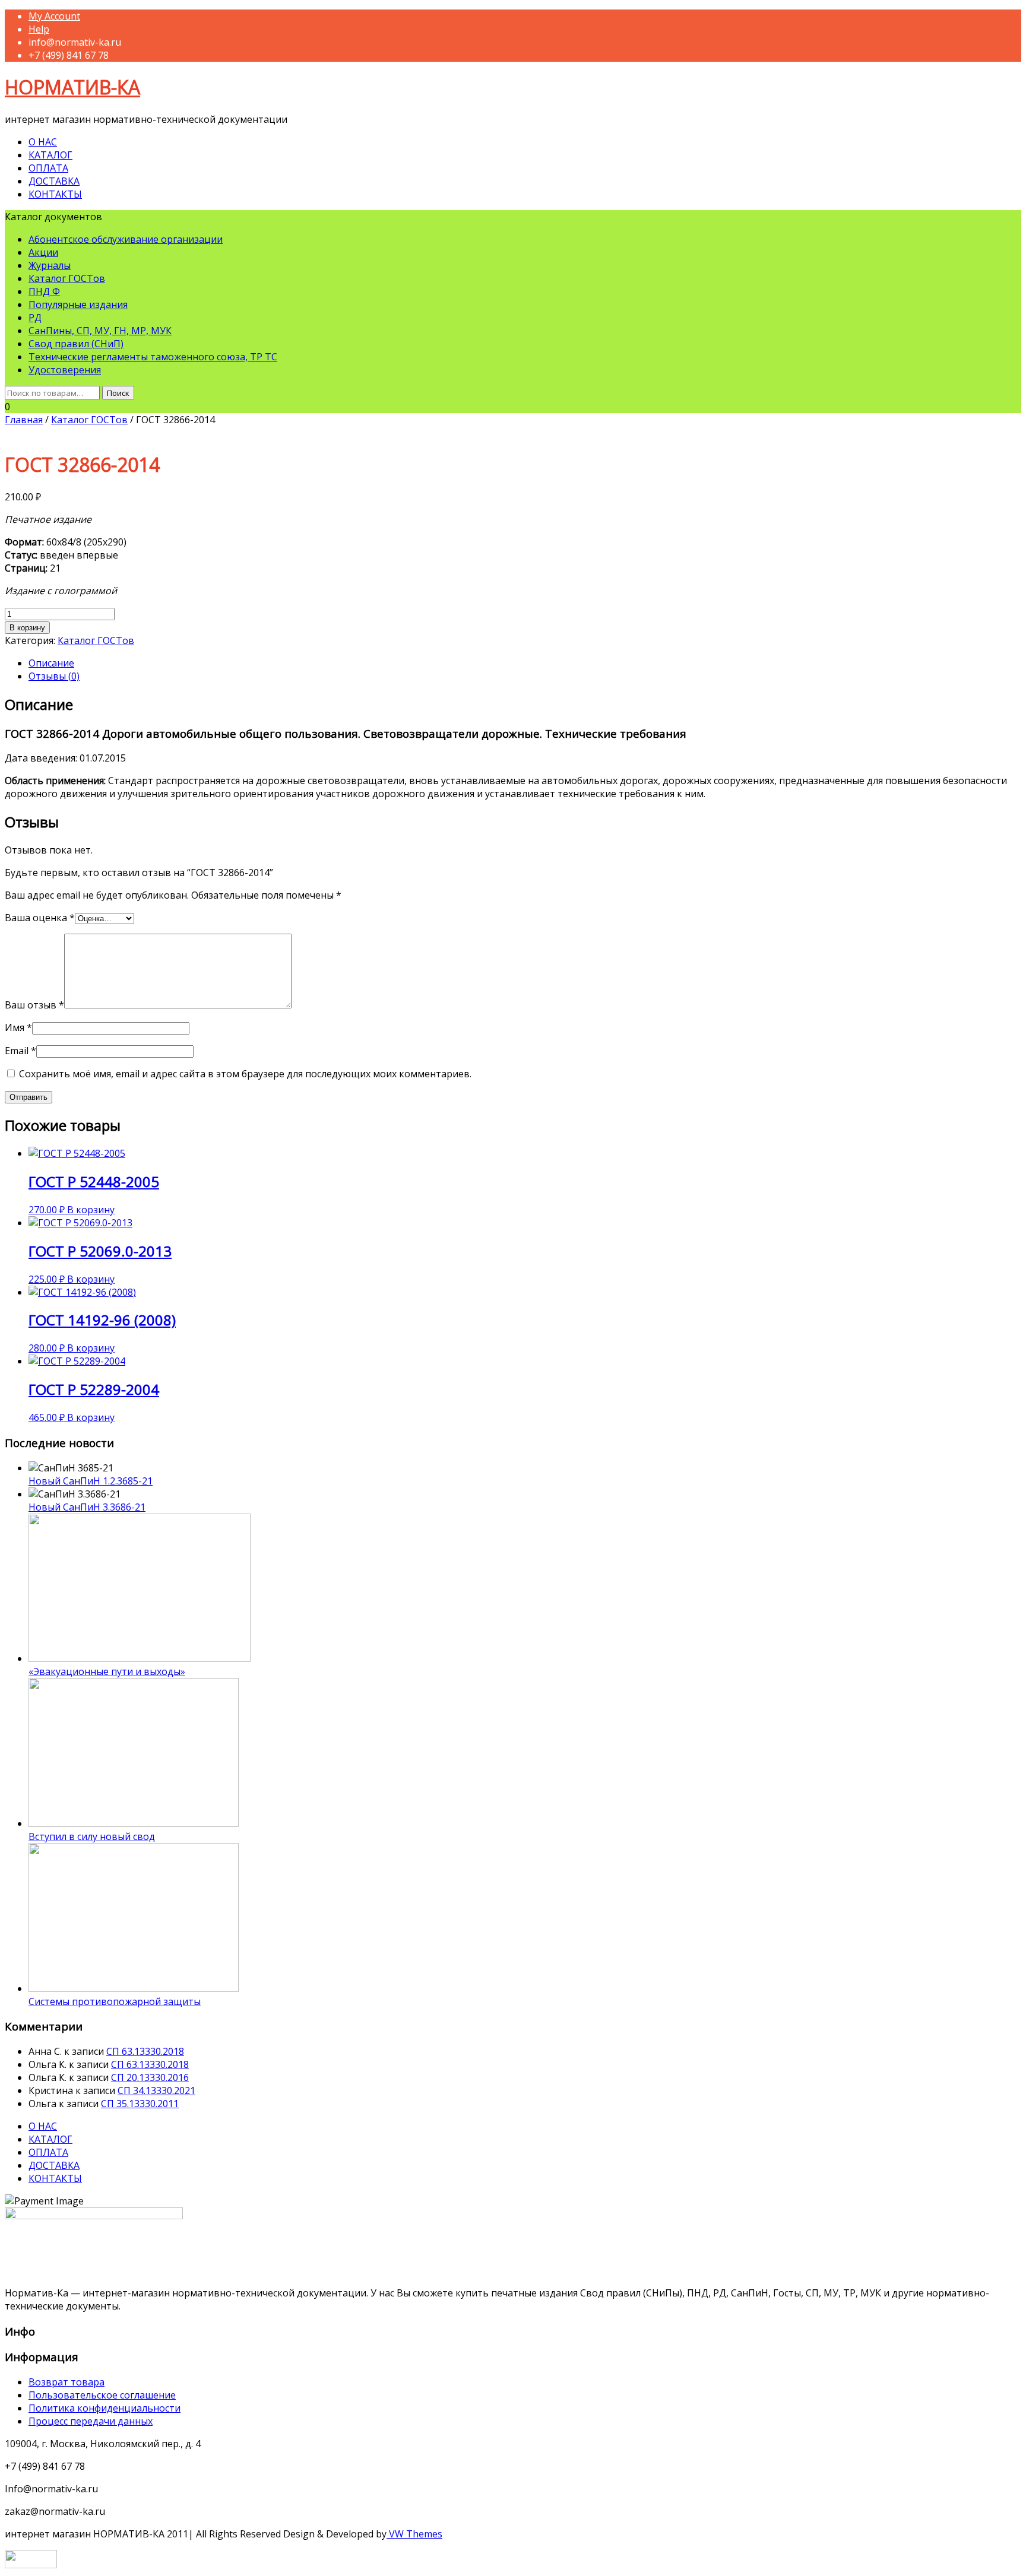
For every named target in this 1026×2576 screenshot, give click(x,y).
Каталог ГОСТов (67, 278)
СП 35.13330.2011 (140, 2104)
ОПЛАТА (48, 168)
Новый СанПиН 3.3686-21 (87, 1507)
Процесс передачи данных (91, 2421)
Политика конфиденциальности (104, 2408)
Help (39, 29)
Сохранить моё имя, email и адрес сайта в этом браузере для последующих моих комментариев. (245, 1074)
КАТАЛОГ (50, 155)
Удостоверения (65, 370)
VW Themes (414, 2534)
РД (35, 318)
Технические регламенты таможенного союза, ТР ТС (153, 357)
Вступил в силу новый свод (92, 1836)
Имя (18, 1027)
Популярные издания (78, 304)
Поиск (118, 393)
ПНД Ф (44, 291)
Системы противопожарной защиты (115, 2001)
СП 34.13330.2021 (156, 2090)
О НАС (43, 142)
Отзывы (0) (54, 676)
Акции (43, 252)
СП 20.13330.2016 (150, 2077)
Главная (24, 420)
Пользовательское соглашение (102, 2395)
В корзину (27, 628)
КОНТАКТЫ (55, 194)
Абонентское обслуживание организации (126, 239)
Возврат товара (66, 2382)
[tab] (525, 663)
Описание (51, 663)
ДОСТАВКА (54, 181)
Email (20, 1051)
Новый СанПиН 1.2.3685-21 (91, 1481)
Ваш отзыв (34, 1005)
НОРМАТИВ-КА (72, 87)
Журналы (50, 265)
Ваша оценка (40, 918)
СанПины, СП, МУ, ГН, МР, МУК (100, 331)
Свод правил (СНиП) (76, 344)
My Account (54, 16)
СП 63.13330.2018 (145, 2051)
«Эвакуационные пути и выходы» (107, 1671)
